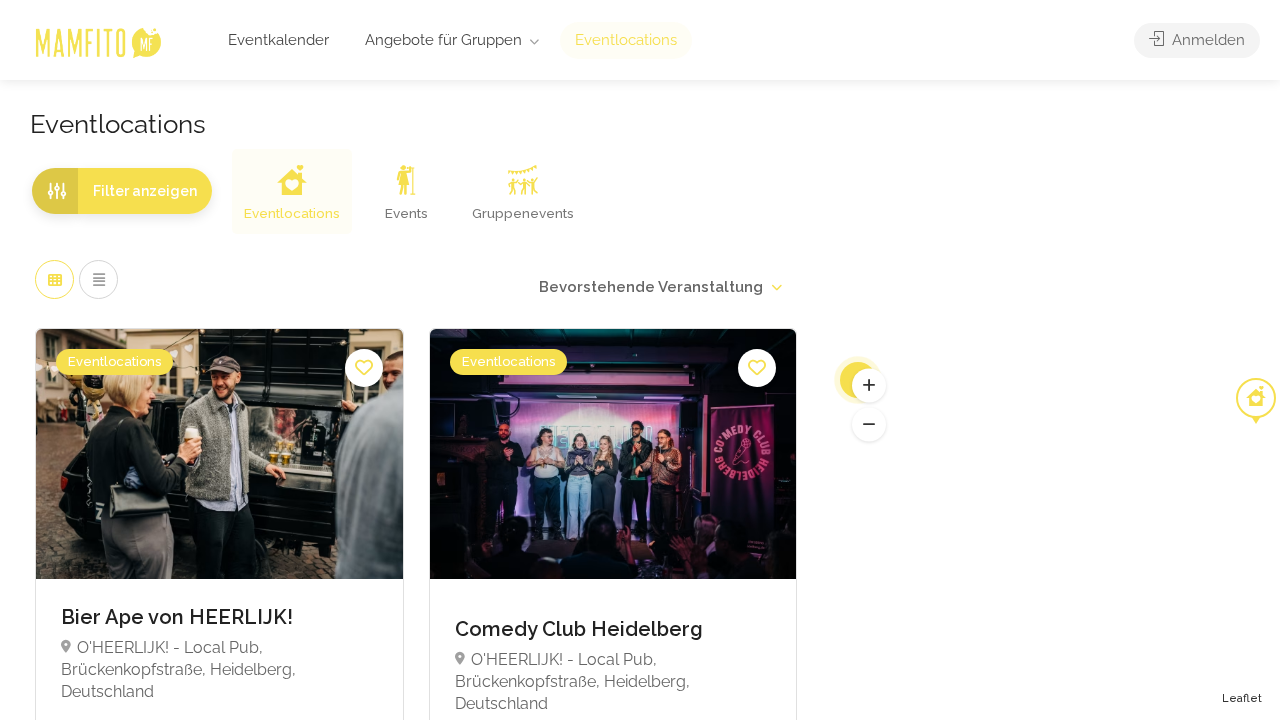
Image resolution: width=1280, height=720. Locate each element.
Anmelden (1206, 40)
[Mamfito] (97, 41)
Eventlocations (626, 40)
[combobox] (659, 287)
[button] (869, 386)
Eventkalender (278, 40)
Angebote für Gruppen (443, 40)
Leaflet (1242, 698)
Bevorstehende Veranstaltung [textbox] (651, 287)
